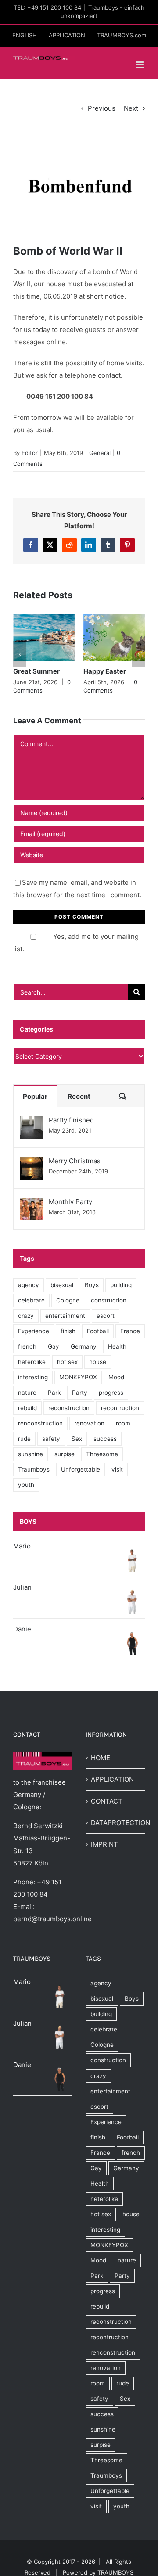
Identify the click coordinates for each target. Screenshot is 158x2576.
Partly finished (71, 1120)
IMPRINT (104, 1844)
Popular (35, 1096)
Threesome (102, 1454)
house (98, 1362)
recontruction (120, 1408)
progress (111, 1393)
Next (131, 108)
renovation (89, 1423)
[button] (20, 654)
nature (27, 1393)
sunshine (31, 1454)
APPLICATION (112, 1779)
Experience (34, 1331)
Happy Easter (105, 671)
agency (29, 1285)
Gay (54, 1346)
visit (117, 1469)
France (130, 1331)
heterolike (32, 1362)
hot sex (67, 1362)
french (27, 1346)
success (105, 1439)
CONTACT (107, 1801)
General (100, 453)
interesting (33, 1377)
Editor (30, 453)
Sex (77, 1439)
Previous (102, 108)
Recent (79, 1096)
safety (51, 1439)
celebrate (31, 1300)
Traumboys (34, 1469)
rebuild (27, 1408)
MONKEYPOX (78, 1377)
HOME (101, 1758)
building (121, 1285)
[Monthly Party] (32, 1203)
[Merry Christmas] (32, 1163)
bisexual (62, 1285)
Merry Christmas (75, 1161)
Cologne (68, 1300)
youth (26, 1485)
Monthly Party (70, 1202)
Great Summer (36, 671)
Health (117, 1346)
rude (24, 1439)
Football (98, 1331)
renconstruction (40, 1423)
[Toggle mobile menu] (140, 65)
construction (109, 1300)
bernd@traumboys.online (52, 1919)
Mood (116, 1377)
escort (106, 1316)
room (123, 1423)
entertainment (65, 1316)
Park (54, 1393)
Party (80, 1393)
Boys (92, 1285)
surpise (65, 1454)
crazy (26, 1316)
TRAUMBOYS (115, 2572)
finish (68, 1331)
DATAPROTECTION (116, 1823)
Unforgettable (81, 1469)
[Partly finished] (32, 1122)
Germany (84, 1346)
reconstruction (69, 1408)
